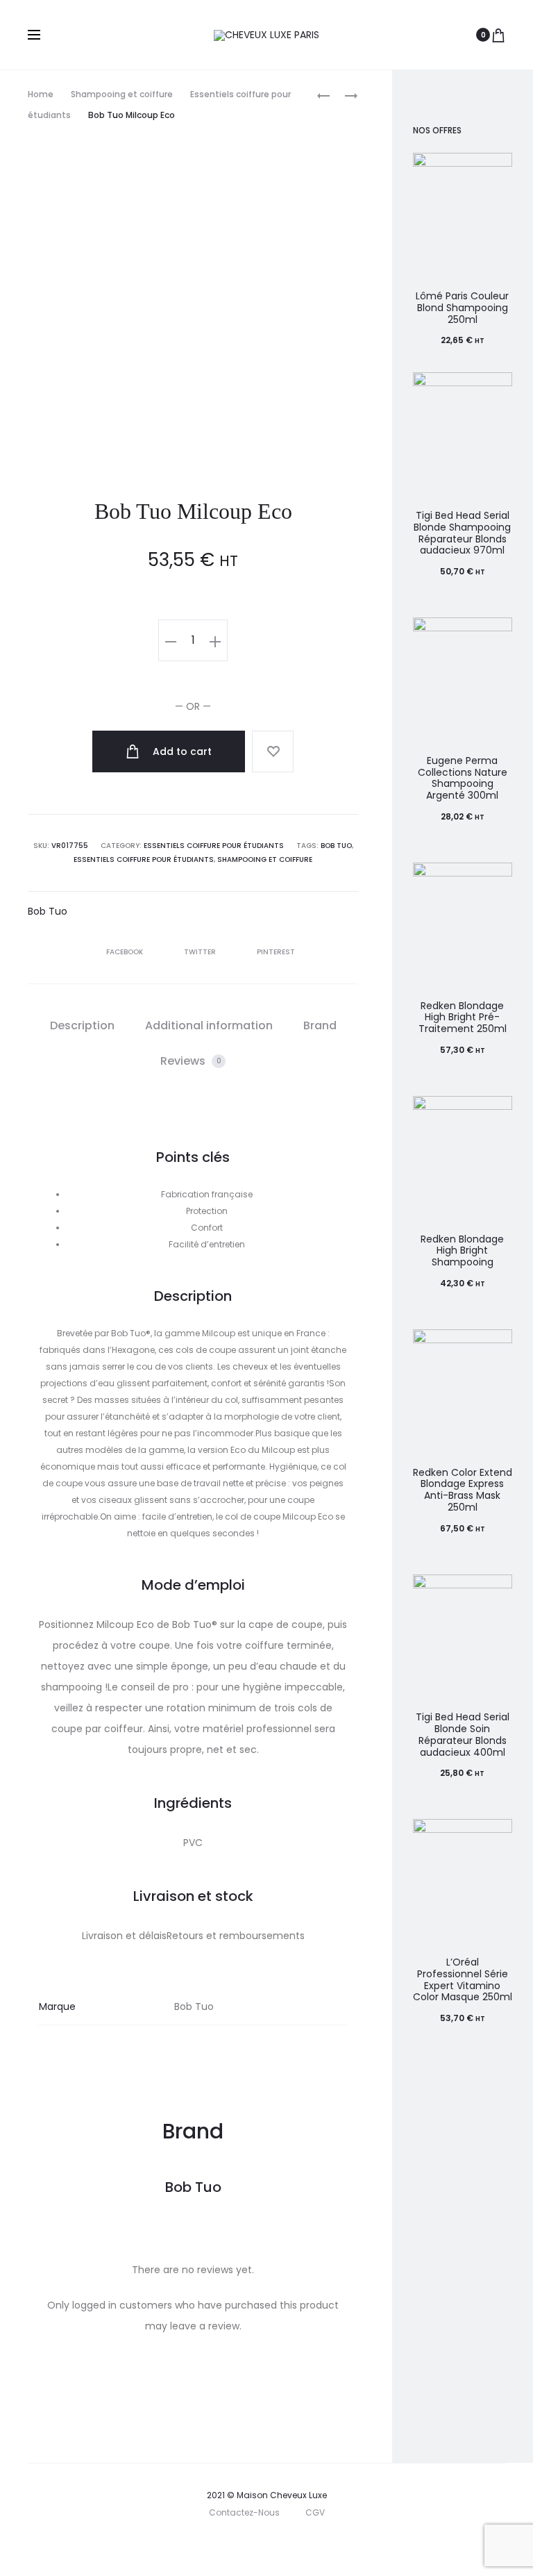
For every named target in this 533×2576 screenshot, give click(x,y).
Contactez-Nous (244, 2512)
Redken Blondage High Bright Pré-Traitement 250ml (463, 1017)
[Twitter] (209, 2545)
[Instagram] (270, 2545)
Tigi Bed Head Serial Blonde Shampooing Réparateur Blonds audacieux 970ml (462, 533)
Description (82, 1025)
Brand (320, 1025)
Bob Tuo (336, 846)
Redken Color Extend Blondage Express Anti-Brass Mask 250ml (463, 1490)
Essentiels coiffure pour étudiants (214, 846)
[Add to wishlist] (273, 751)
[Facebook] (240, 2545)
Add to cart (181, 751)
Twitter (201, 952)
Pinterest (276, 952)
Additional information (209, 1025)
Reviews (191, 1061)
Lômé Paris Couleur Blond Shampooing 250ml (462, 308)
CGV (315, 2512)
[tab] (82, 1026)
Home (41, 94)
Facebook (126, 952)
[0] (498, 35)
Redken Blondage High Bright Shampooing (462, 1251)
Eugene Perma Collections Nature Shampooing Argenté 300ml (463, 778)
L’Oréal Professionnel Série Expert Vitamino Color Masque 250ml (463, 1979)
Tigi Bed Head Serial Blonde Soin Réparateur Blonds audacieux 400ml (463, 1734)
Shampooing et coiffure (122, 94)
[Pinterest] (301, 2545)
